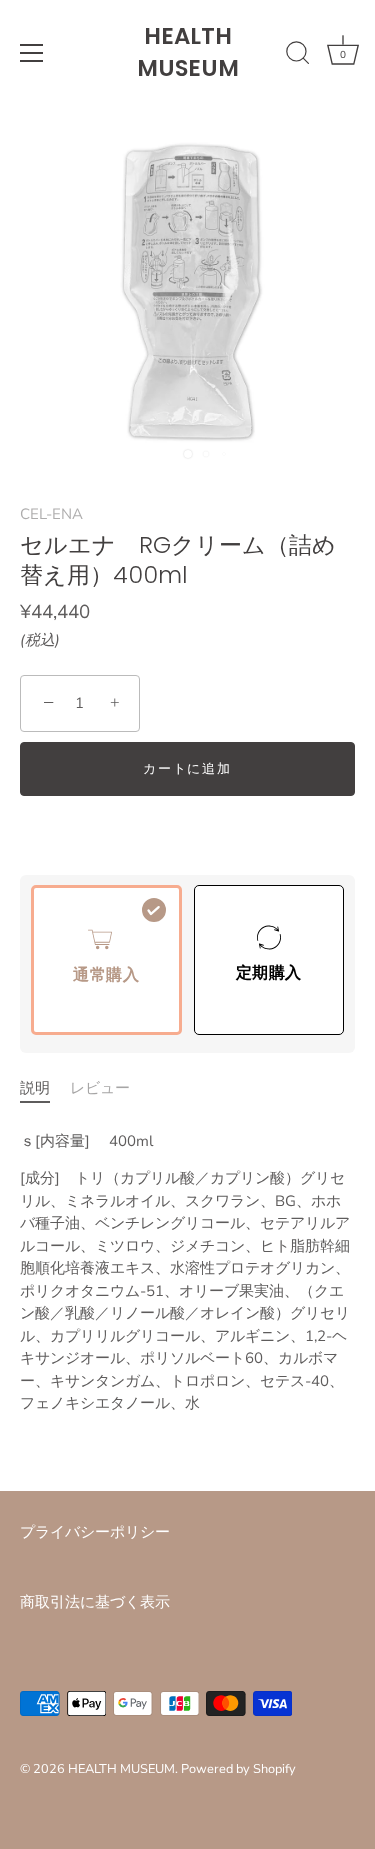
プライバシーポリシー (95, 1532)
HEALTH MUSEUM (188, 52)
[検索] (298, 56)
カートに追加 (187, 769)
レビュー (100, 1088)
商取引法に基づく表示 (95, 1602)
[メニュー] (32, 53)
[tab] (45, 1088)
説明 (35, 1088)
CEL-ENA (51, 514)
